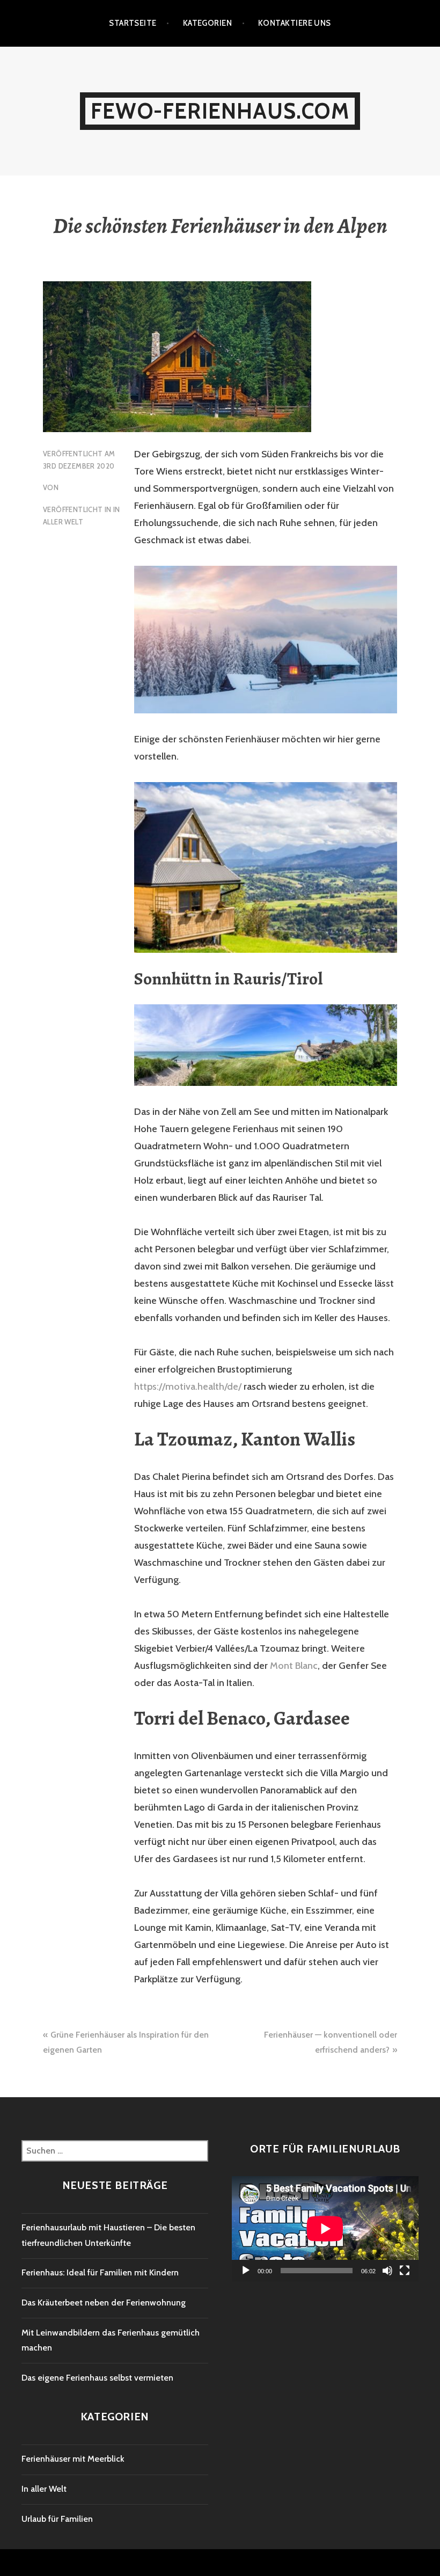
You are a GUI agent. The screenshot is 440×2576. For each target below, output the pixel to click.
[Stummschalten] (387, 2271)
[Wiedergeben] (246, 2271)
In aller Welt (44, 2489)
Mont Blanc (294, 1666)
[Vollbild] (405, 2271)
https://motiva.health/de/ (188, 1386)
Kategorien (208, 23)
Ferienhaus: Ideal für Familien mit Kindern (100, 2272)
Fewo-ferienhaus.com (220, 111)
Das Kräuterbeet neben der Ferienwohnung (104, 2303)
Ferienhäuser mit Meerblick (73, 2459)
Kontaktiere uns (295, 23)
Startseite (133, 23)
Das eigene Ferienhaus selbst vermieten (97, 2378)
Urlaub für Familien (57, 2519)
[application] (325, 2229)
